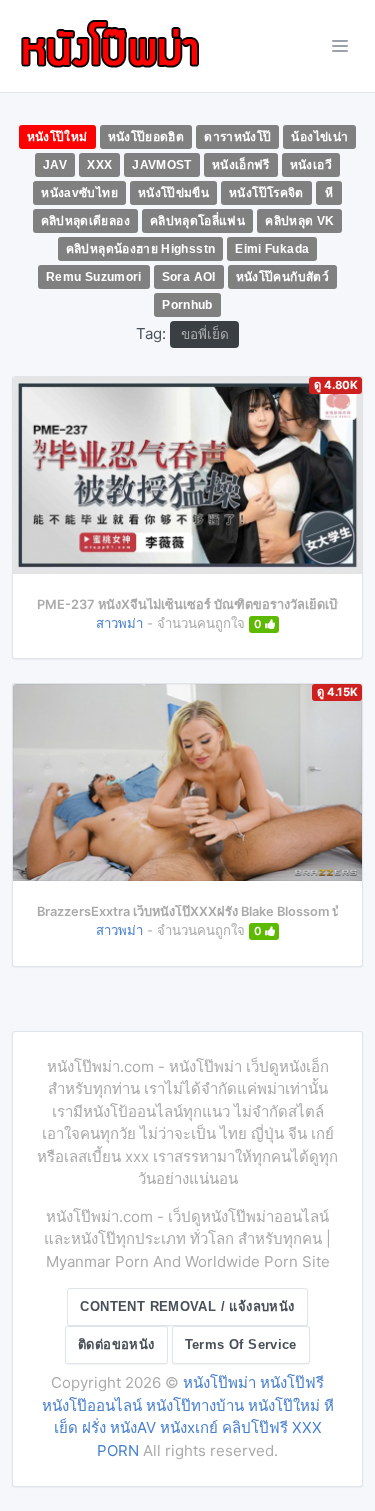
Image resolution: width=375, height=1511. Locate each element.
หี (329, 193)
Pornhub (187, 305)
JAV (55, 165)
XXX (99, 165)
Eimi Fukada (272, 249)
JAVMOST (162, 165)
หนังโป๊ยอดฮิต (146, 137)
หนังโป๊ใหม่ (57, 137)
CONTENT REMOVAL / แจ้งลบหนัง (187, 1306)
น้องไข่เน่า (319, 137)
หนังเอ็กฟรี (241, 165)
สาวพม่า (119, 623)
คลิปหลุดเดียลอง (85, 221)
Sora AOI (189, 277)
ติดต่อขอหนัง (116, 1344)
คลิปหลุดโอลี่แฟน (197, 221)
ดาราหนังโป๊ (237, 137)
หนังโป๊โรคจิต (266, 193)
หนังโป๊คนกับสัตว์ (282, 277)
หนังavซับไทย (79, 193)
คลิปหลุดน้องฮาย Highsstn (141, 249)
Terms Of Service (241, 1344)
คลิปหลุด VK (299, 221)
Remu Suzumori (94, 277)
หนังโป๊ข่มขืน (173, 193)
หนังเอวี (311, 165)
